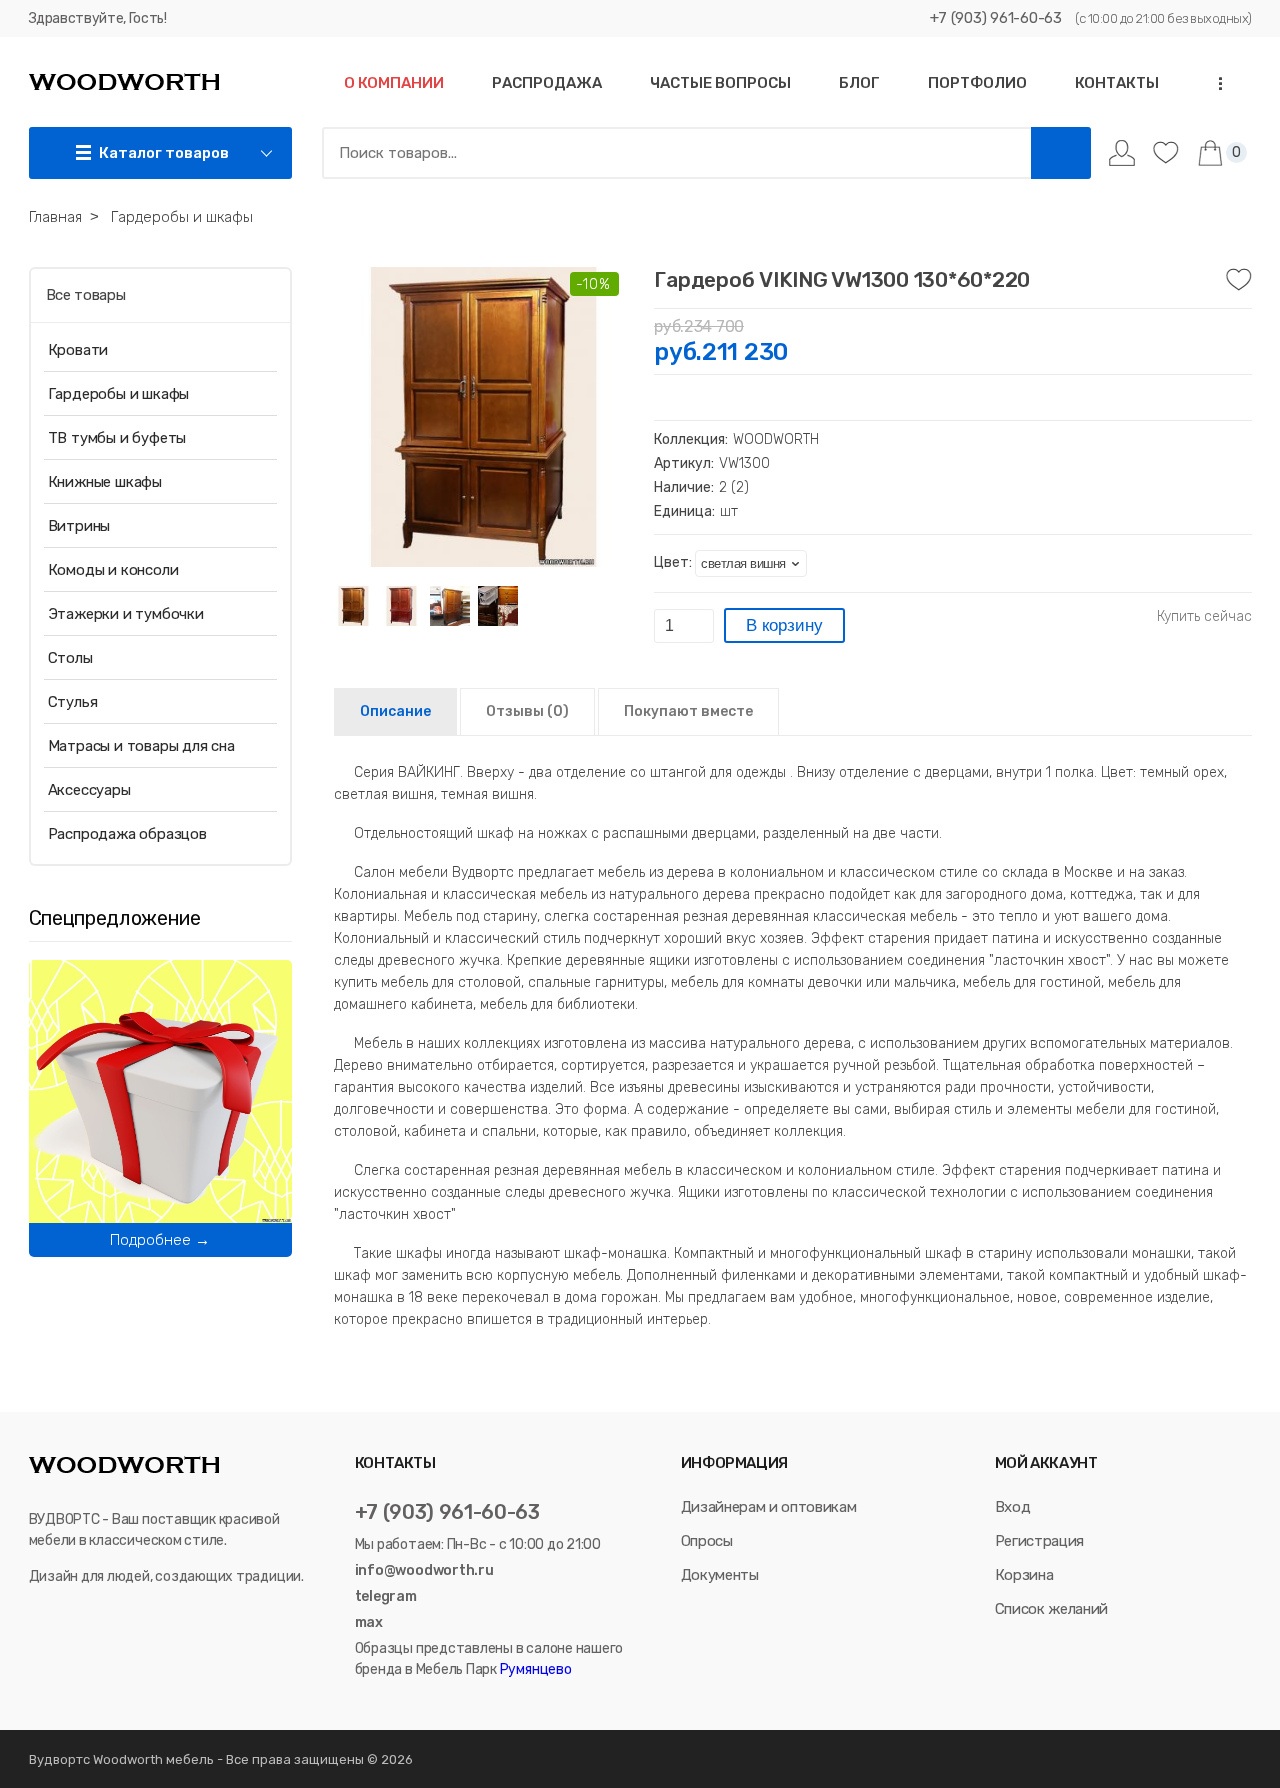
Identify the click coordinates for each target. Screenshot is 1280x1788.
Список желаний (1051, 1609)
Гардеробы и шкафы (119, 394)
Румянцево (534, 1669)
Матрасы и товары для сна (141, 746)
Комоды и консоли (113, 570)
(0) (527, 711)
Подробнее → (160, 1240)
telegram (386, 1596)
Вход (1013, 1507)
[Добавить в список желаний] (1239, 280)
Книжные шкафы (105, 482)
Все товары (86, 295)
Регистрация (1039, 1541)
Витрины (79, 526)
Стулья (73, 702)
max (369, 1622)
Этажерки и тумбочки (126, 614)
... (1214, 83)
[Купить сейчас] (1204, 617)
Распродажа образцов (127, 834)
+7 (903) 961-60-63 (996, 18)
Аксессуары (89, 790)
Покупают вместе (688, 711)
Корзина (1024, 1575)
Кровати (78, 350)
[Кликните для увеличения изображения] (484, 417)
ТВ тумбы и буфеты (117, 438)
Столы (70, 658)
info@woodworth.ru (424, 1570)
